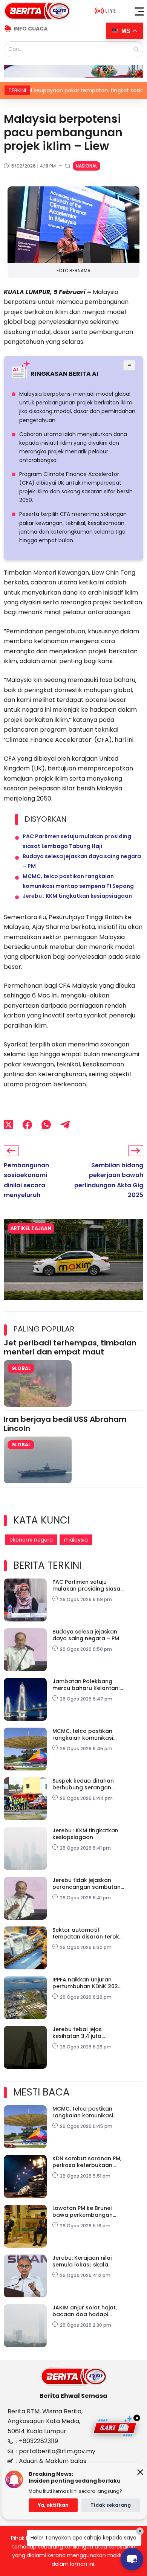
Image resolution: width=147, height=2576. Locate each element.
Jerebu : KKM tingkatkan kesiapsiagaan (77, 896)
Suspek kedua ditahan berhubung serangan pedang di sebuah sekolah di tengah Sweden (83, 1784)
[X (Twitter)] (8, 1125)
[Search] (136, 49)
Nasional (87, 166)
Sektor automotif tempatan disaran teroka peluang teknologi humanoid (88, 1933)
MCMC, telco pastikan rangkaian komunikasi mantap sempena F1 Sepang (83, 1734)
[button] (139, 11)
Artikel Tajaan (31, 1228)
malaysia (76, 1540)
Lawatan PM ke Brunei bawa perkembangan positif (83, 2211)
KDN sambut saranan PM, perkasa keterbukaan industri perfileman (87, 2162)
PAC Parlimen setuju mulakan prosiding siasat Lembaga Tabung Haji (87, 1585)
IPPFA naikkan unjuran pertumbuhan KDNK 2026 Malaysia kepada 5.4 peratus (87, 1983)
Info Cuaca (31, 29)
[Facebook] (27, 1125)
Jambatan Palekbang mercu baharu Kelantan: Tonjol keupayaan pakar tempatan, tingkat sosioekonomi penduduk (86, 1685)
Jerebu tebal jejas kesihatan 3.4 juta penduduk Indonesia (81, 2033)
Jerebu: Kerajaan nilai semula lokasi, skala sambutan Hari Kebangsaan (82, 2261)
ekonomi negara (31, 1540)
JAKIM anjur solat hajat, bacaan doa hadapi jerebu (85, 2311)
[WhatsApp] (46, 1125)
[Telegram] (65, 1125)
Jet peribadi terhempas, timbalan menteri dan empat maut (70, 1347)
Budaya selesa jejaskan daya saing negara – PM (86, 1635)
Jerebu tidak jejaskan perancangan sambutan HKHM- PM (87, 1884)
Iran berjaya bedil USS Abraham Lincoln (65, 1424)
